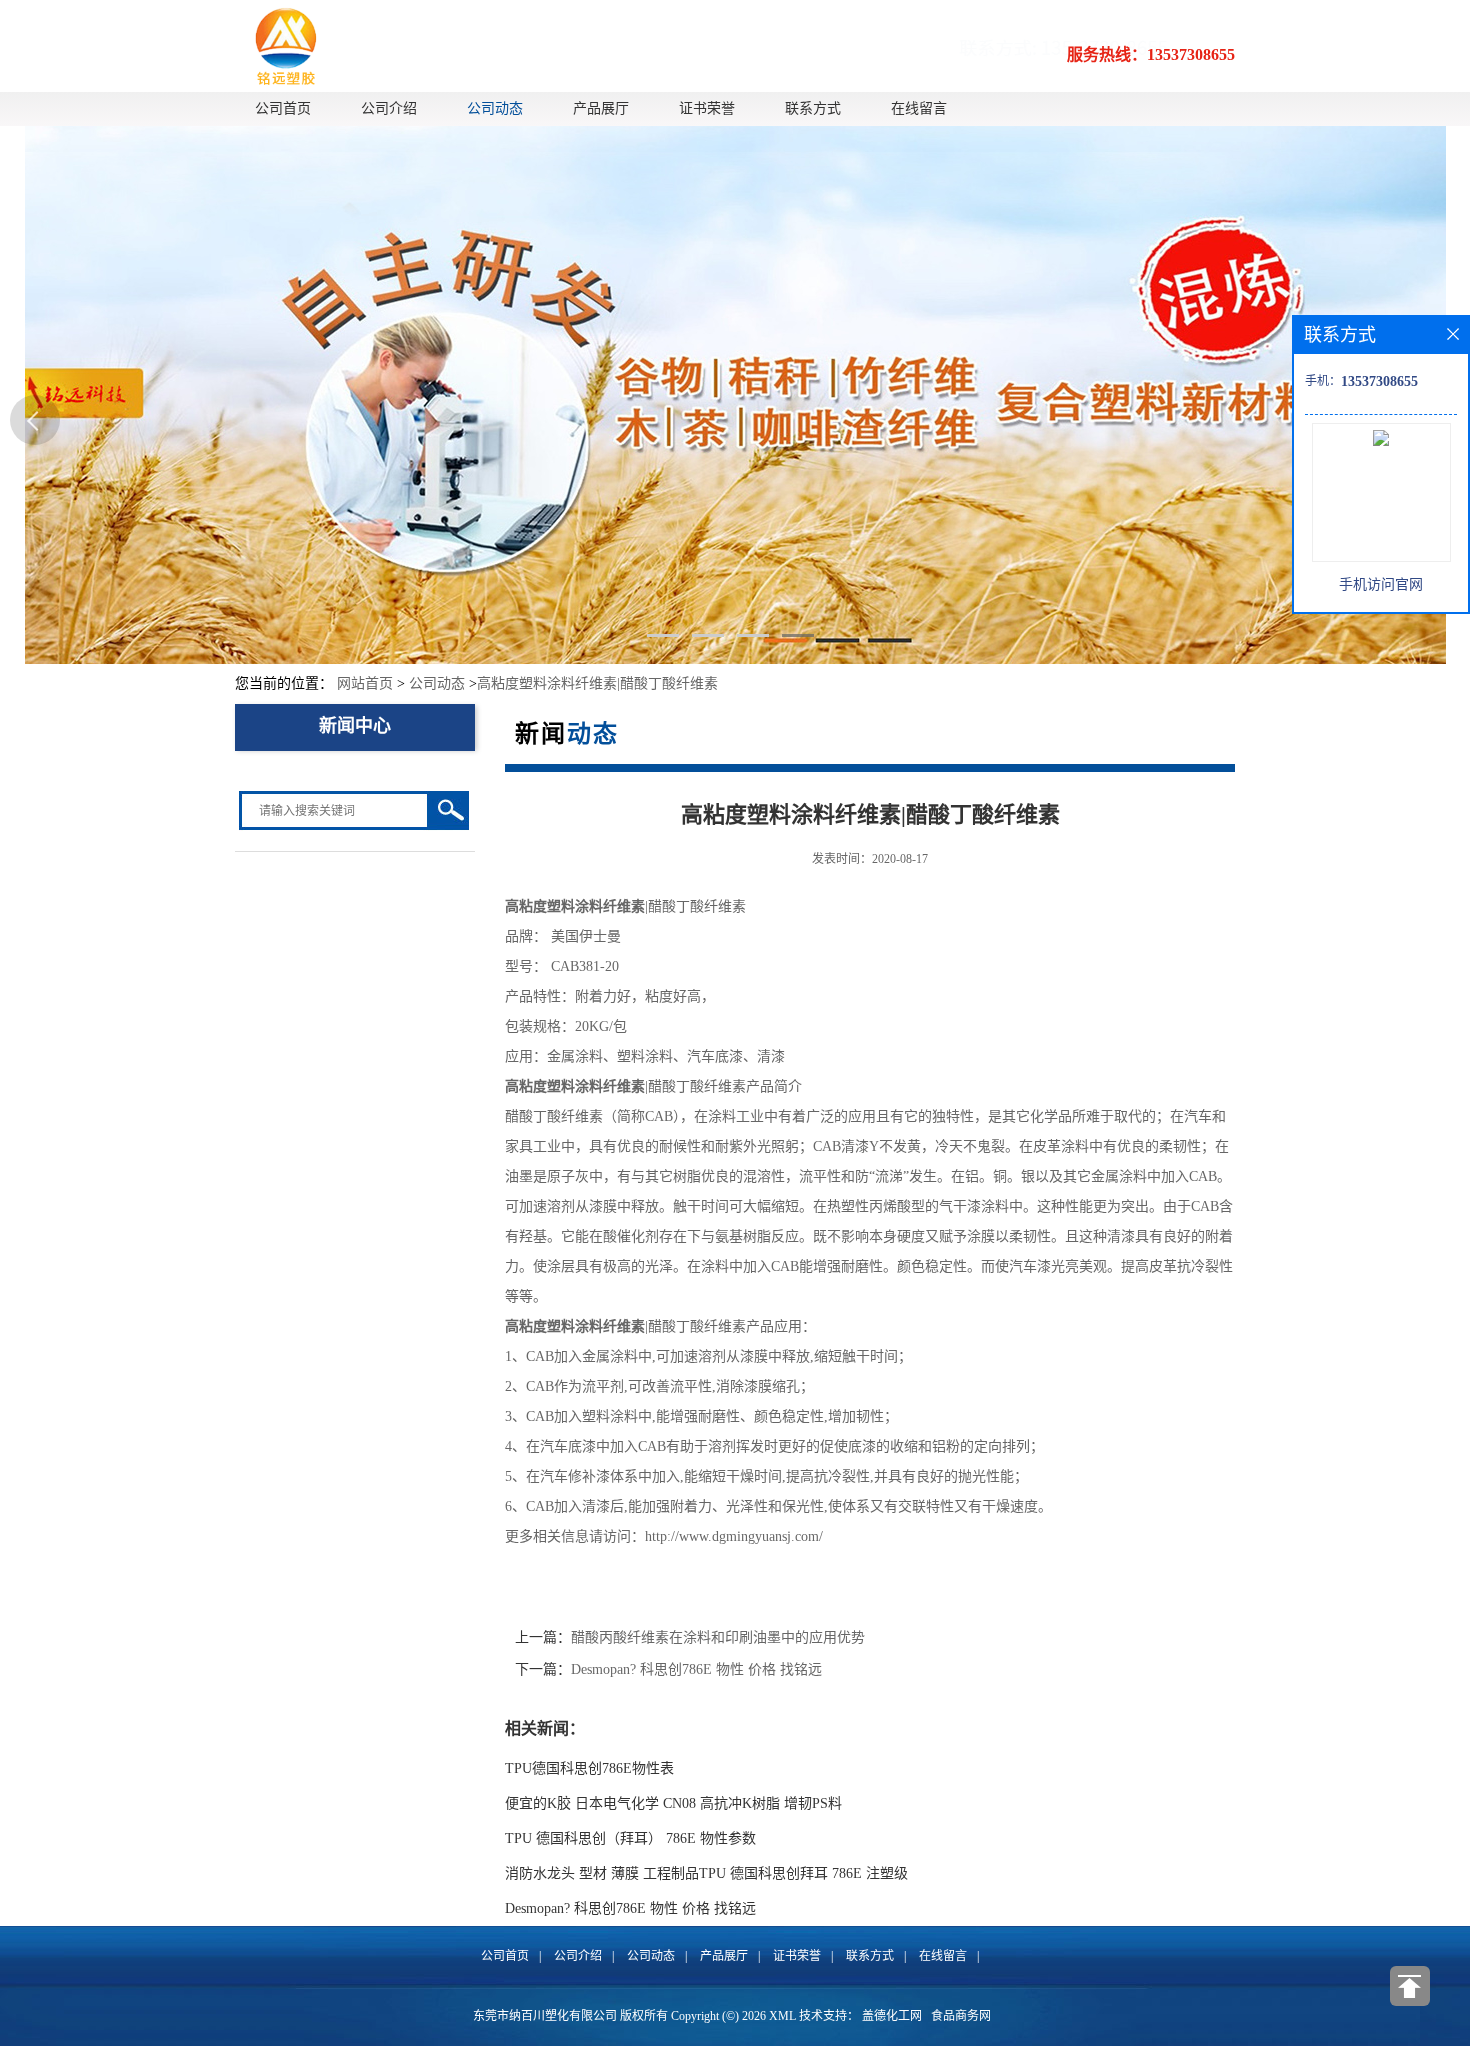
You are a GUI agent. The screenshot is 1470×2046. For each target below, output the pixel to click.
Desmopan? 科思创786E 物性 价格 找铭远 (696, 1669)
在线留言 (919, 108)
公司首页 (283, 108)
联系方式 (813, 108)
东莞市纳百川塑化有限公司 (545, 2016)
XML (782, 2016)
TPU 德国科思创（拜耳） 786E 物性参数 (630, 1838)
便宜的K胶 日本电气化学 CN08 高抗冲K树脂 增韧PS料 (673, 1803)
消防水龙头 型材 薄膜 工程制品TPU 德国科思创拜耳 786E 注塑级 (706, 1873)
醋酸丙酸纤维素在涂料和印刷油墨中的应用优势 (718, 1637)
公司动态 (495, 108)
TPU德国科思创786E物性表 (589, 1768)
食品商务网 (961, 2016)
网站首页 (365, 683)
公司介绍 (389, 108)
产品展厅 (601, 108)
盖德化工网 (892, 2016)
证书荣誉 (707, 108)
